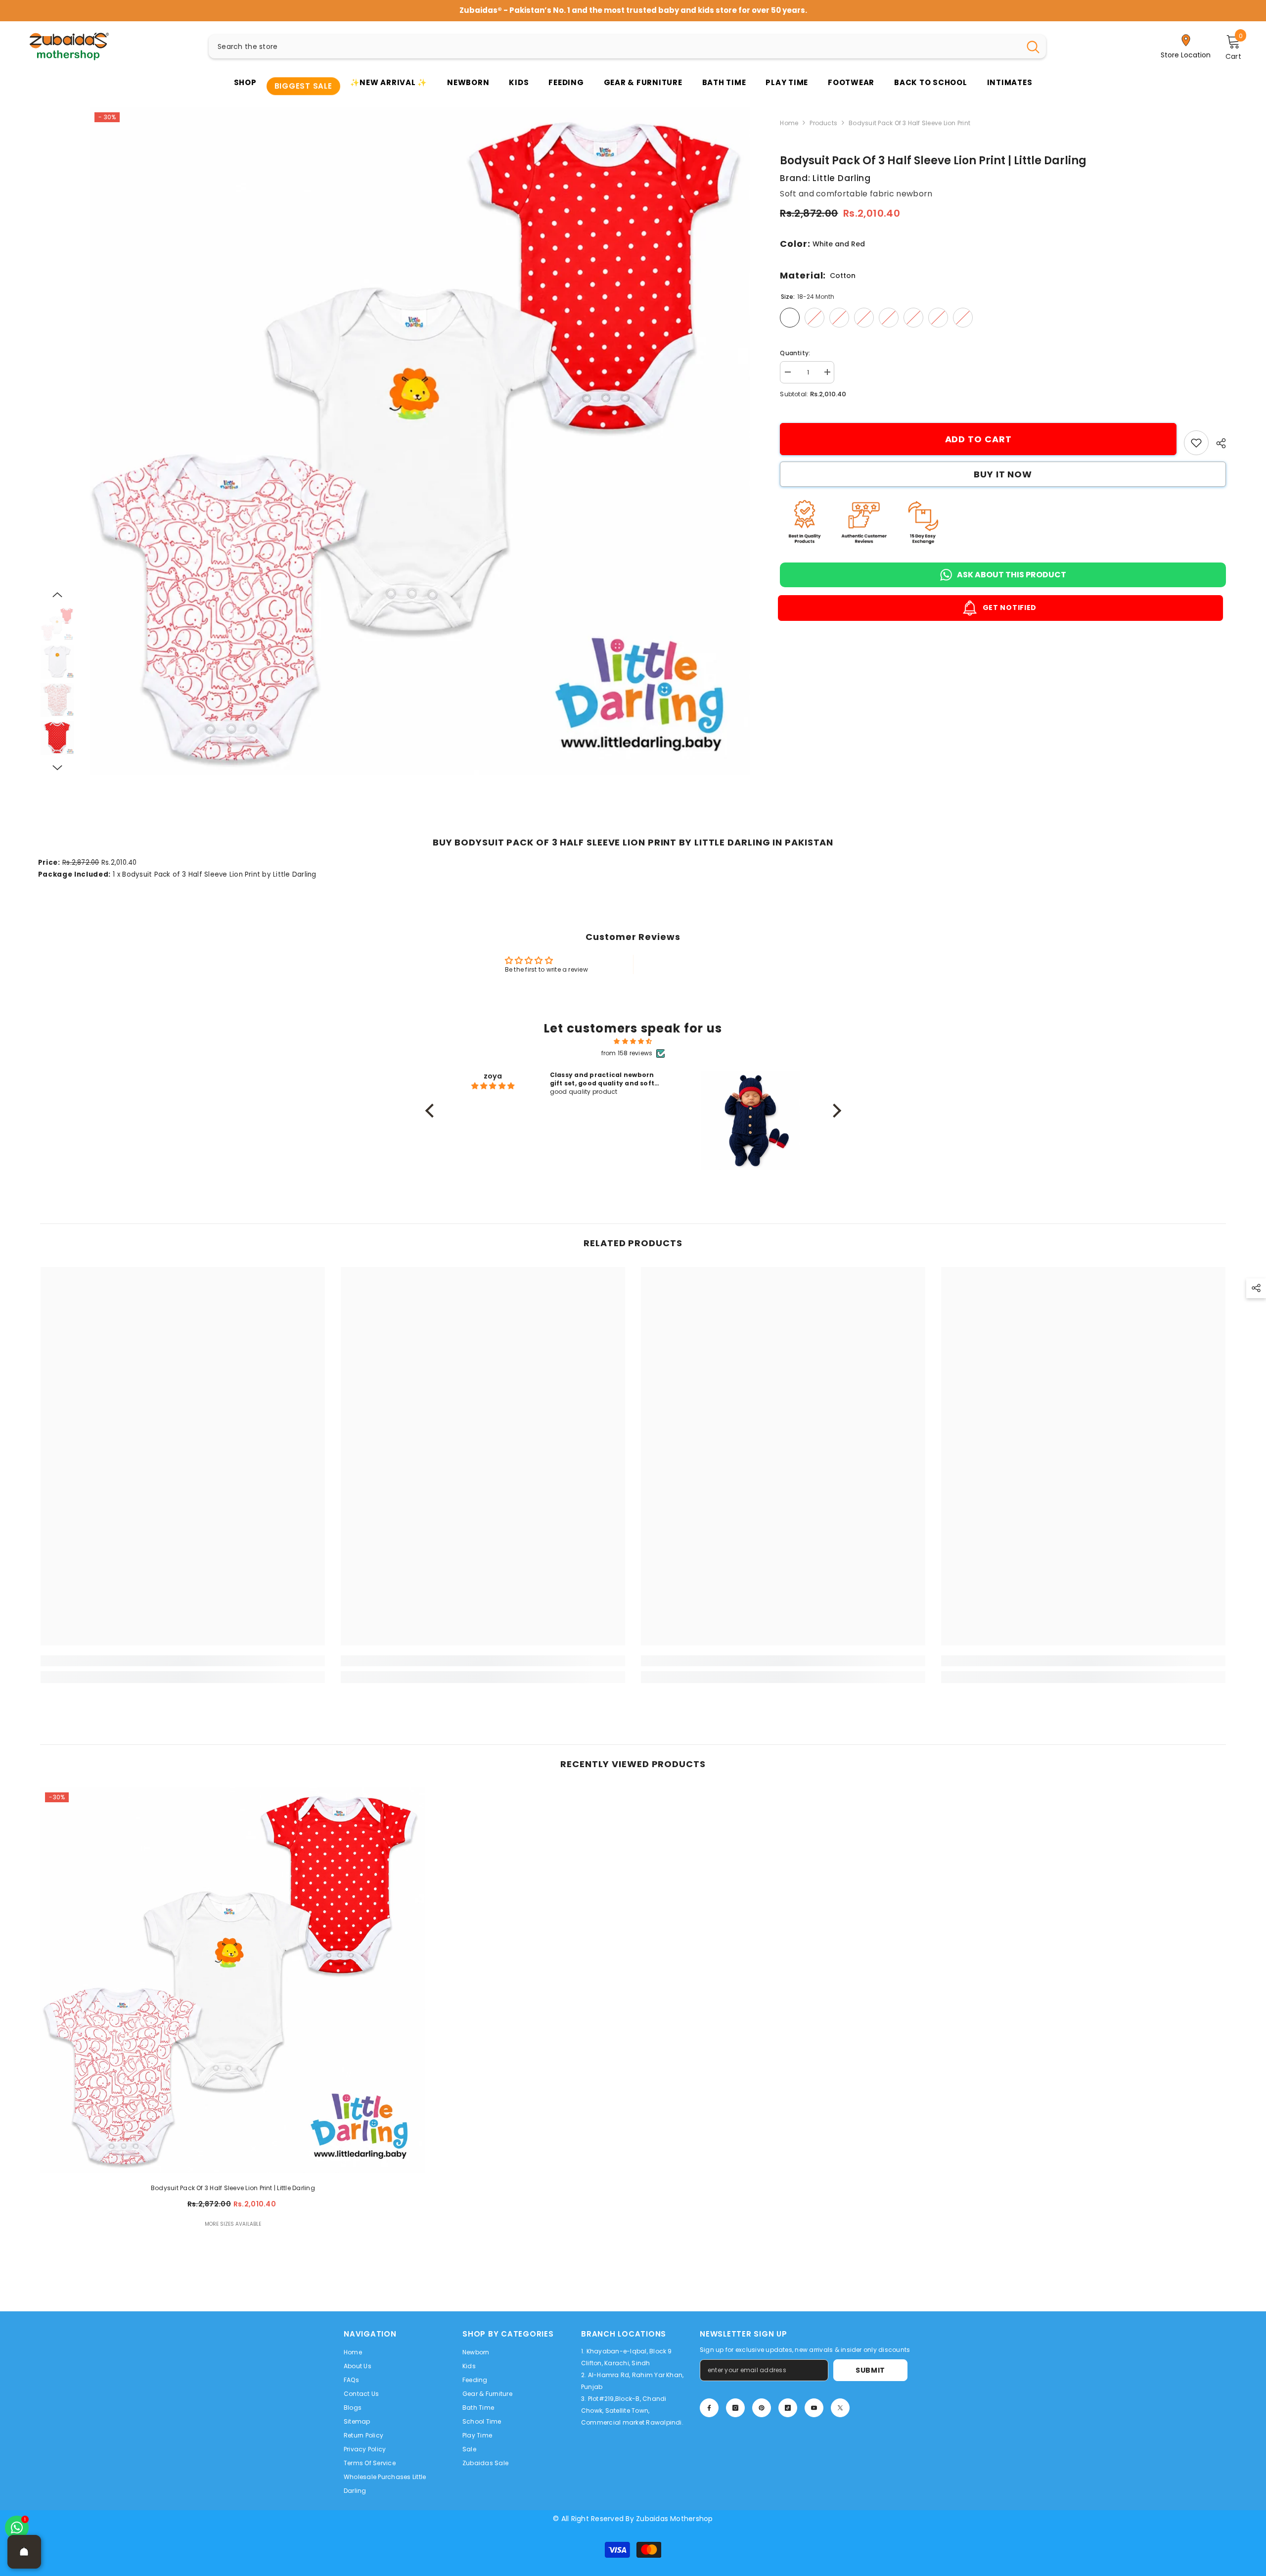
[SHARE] (1217, 438)
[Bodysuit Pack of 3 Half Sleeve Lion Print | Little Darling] (233, 1975)
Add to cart (978, 434)
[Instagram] (735, 2403)
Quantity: (795, 348)
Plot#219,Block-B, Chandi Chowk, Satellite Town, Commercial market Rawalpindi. (632, 2406)
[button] (57, 590)
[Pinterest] (762, 2403)
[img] (633, 1036)
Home (789, 118)
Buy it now (1003, 469)
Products (823, 118)
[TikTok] (788, 2403)
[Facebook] (709, 2403)
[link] (1196, 438)
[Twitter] (840, 2403)
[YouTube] (814, 2403)
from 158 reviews (627, 1048)
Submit (870, 2365)
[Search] (627, 42)
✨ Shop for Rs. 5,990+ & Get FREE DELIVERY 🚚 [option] (633, 8)
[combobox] (614, 42)
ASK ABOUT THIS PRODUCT (1012, 570)
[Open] (24, 2552)
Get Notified (1011, 603)
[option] (420, 436)
